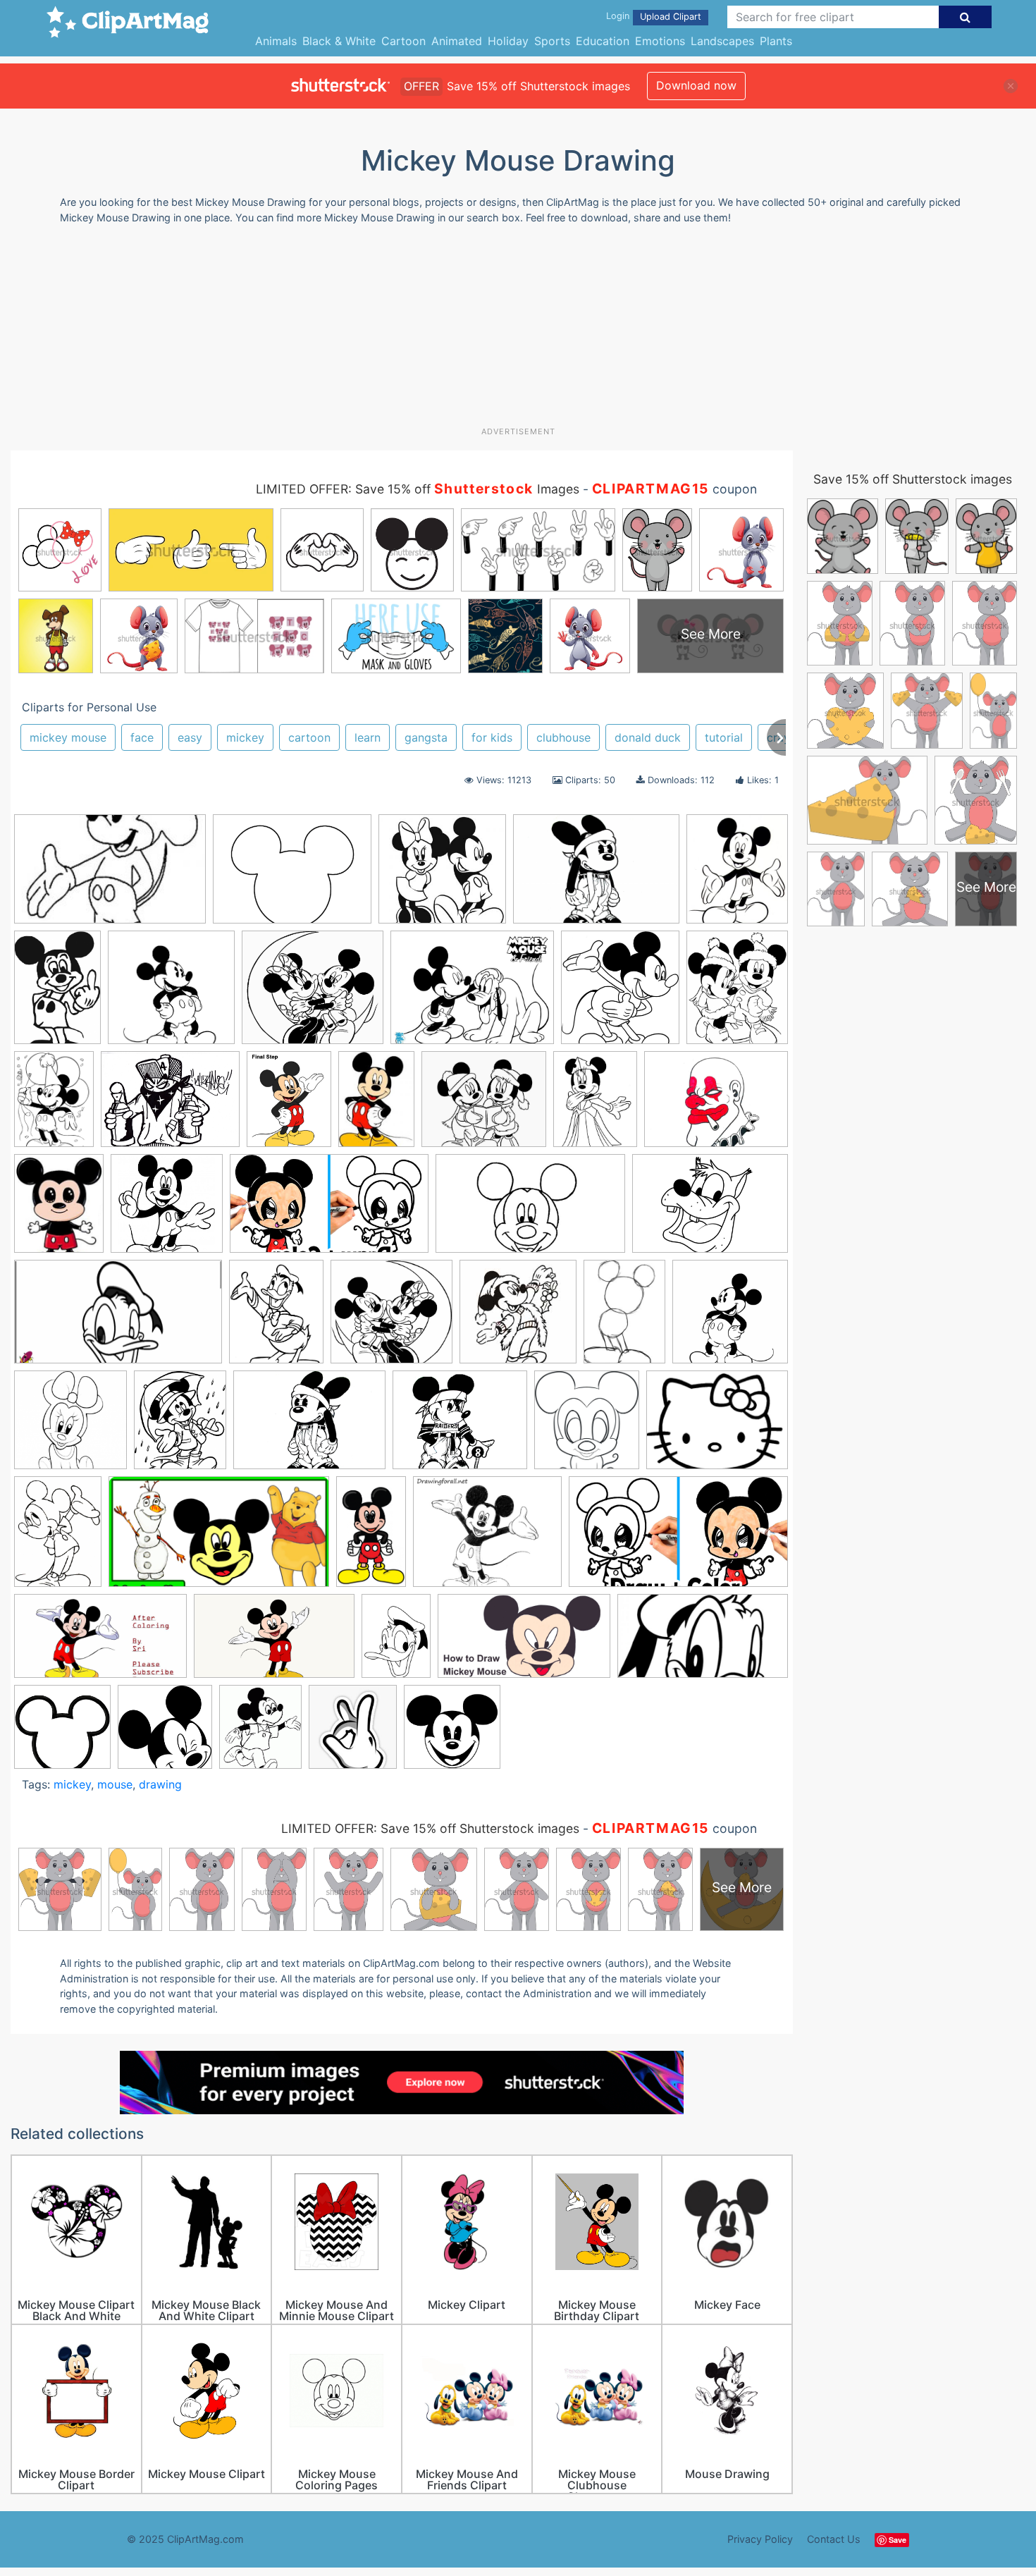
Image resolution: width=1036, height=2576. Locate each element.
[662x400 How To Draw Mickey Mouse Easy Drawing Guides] (274, 1643)
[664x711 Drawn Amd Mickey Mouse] (587, 1427)
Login (618, 16)
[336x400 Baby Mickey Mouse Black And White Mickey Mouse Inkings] (737, 875)
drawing (160, 1784)
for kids (492, 737)
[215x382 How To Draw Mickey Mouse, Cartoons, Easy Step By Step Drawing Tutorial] (371, 1538)
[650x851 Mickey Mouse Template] (595, 1106)
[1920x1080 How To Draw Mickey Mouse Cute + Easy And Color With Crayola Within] (329, 1210)
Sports (552, 41)
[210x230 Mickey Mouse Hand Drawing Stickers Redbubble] (353, 1733)
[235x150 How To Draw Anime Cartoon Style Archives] (110, 876)
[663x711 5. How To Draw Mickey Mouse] (620, 994)
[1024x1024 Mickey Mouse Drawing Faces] (62, 1733)
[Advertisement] (518, 331)
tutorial (724, 737)
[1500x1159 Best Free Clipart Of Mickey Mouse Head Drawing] (292, 876)
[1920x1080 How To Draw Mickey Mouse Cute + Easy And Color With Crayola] (678, 1538)
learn (368, 737)
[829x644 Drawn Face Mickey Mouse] (717, 1426)
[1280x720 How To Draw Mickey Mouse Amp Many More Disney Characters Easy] (219, 1539)
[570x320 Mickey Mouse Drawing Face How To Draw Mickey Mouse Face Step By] (703, 1642)
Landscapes (722, 41)
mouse (115, 1784)
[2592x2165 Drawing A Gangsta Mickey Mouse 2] (460, 1427)
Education (603, 41)
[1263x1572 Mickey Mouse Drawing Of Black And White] (276, 1318)
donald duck (648, 737)
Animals (276, 41)
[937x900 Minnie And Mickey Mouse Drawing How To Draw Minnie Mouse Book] (391, 1318)
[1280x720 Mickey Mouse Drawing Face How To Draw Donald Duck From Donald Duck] (118, 1319)
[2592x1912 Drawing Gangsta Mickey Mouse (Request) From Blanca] (309, 1427)
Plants (776, 41)
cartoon (309, 737)
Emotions (660, 41)
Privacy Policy (760, 2539)
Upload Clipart (671, 17)
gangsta (426, 737)
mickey (245, 737)
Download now (696, 85)
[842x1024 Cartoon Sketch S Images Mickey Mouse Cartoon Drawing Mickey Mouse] (180, 1427)
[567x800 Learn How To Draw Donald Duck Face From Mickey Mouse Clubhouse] (396, 1642)
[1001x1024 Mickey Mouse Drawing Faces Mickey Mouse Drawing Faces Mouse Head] (165, 1733)
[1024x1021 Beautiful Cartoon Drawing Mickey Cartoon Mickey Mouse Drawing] (70, 1427)
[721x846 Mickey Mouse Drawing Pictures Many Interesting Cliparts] (260, 1733)
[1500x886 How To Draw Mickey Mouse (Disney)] (530, 1210)
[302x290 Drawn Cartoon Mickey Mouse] (442, 876)
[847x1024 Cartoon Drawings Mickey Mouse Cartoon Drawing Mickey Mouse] (737, 992)
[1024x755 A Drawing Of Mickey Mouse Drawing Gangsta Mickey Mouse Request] (596, 876)
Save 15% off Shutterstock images (913, 479)
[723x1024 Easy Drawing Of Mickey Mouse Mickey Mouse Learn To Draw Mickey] (58, 1538)
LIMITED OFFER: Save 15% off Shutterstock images (430, 1828)
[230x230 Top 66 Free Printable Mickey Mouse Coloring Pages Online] (518, 1318)
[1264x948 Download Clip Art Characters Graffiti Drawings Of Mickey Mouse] (716, 1105)
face (142, 737)
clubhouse (563, 737)
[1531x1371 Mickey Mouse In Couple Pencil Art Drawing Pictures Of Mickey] (313, 994)
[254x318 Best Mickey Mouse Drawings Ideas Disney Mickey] (59, 1210)
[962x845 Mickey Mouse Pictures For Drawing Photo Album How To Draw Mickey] (484, 1106)
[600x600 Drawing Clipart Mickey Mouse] (167, 1210)
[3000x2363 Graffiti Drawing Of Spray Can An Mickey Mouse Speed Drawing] (170, 1106)
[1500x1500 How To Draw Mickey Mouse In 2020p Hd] (171, 994)
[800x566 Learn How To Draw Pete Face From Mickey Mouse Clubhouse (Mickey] (710, 1209)
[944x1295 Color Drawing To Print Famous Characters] (54, 1105)
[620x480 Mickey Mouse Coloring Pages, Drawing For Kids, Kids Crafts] (472, 994)
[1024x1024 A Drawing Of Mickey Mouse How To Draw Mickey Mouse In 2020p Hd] (730, 1318)
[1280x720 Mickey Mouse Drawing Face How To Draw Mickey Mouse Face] (524, 1643)
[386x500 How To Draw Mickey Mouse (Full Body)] (289, 1106)
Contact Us (834, 2539)
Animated (457, 41)
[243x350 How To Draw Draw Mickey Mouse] (376, 1106)
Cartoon (403, 41)
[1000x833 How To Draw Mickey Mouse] (487, 1538)
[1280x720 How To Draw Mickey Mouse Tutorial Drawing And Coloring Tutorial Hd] (100, 1643)
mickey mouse (68, 737)
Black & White (339, 41)
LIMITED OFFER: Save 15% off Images (418, 489)
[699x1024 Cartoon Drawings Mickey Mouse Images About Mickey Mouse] (57, 994)
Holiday (508, 41)
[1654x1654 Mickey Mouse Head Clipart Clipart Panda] (452, 1733)
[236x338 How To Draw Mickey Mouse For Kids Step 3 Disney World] (624, 1318)
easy (190, 737)
